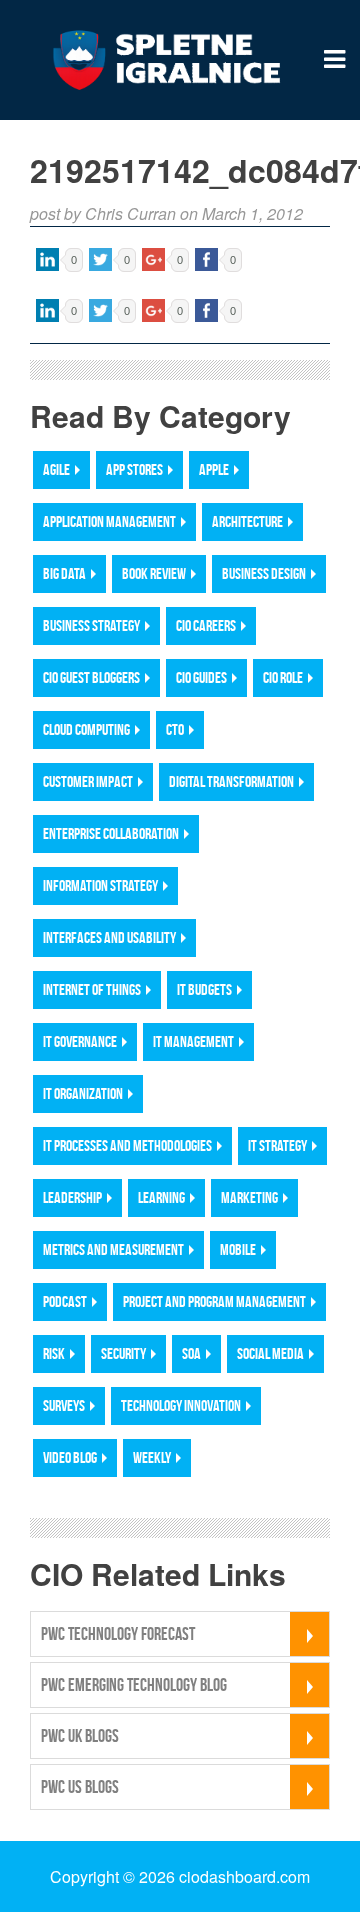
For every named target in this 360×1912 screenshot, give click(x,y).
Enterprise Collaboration (111, 833)
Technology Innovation (181, 1405)
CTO (175, 729)
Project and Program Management (214, 1301)
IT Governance (80, 1041)
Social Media (270, 1353)
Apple (214, 469)
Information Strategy (100, 885)
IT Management (193, 1041)
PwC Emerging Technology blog (134, 1685)
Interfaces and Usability (109, 937)
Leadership (72, 1197)
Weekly (152, 1457)
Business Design (264, 573)
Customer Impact (88, 781)
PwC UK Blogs (80, 1736)
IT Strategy (277, 1145)
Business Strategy (91, 625)
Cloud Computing (86, 729)
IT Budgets (204, 989)
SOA (191, 1353)
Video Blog (70, 1457)
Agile (56, 469)
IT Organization (83, 1093)
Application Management (109, 521)
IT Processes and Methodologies (127, 1145)
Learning (161, 1197)
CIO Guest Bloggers (91, 677)
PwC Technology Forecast (118, 1634)
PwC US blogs (80, 1787)
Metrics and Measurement (113, 1249)
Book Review (154, 573)
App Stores (134, 469)
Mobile (238, 1249)
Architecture (247, 521)
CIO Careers (206, 625)
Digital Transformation (231, 781)
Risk (54, 1353)
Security (123, 1353)
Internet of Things (92, 989)
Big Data (64, 573)
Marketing (249, 1197)
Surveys (64, 1405)
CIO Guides (201, 677)
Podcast (65, 1301)
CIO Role (283, 677)
